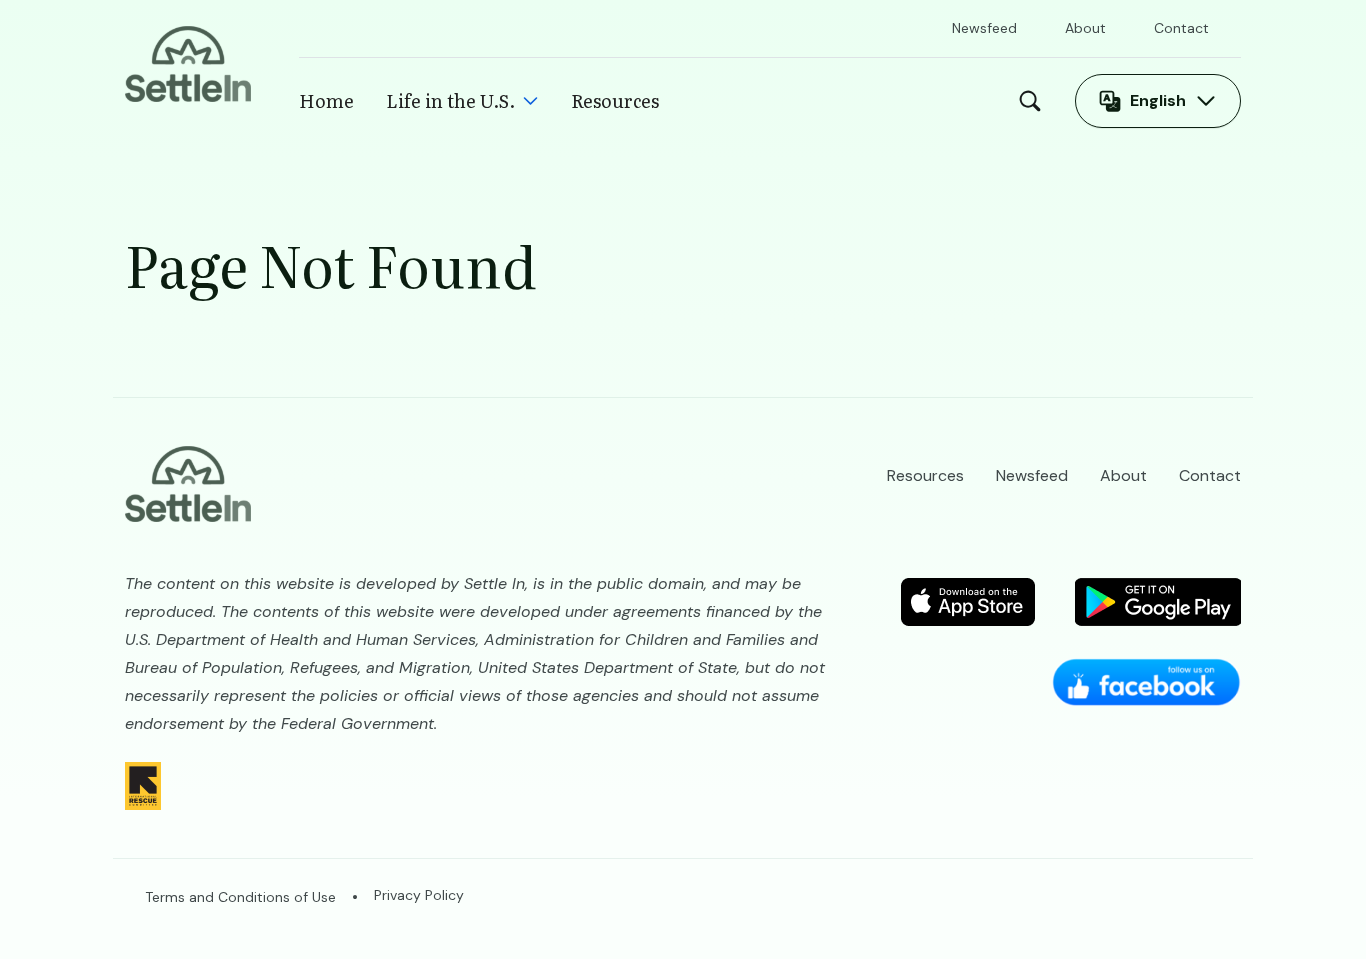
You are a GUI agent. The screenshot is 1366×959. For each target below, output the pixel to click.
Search (1035, 101)
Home (326, 100)
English (1158, 100)
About (1085, 28)
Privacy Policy (419, 895)
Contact (1181, 28)
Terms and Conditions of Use (240, 897)
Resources (615, 100)
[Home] (188, 62)
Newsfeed (984, 28)
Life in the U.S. (450, 100)
